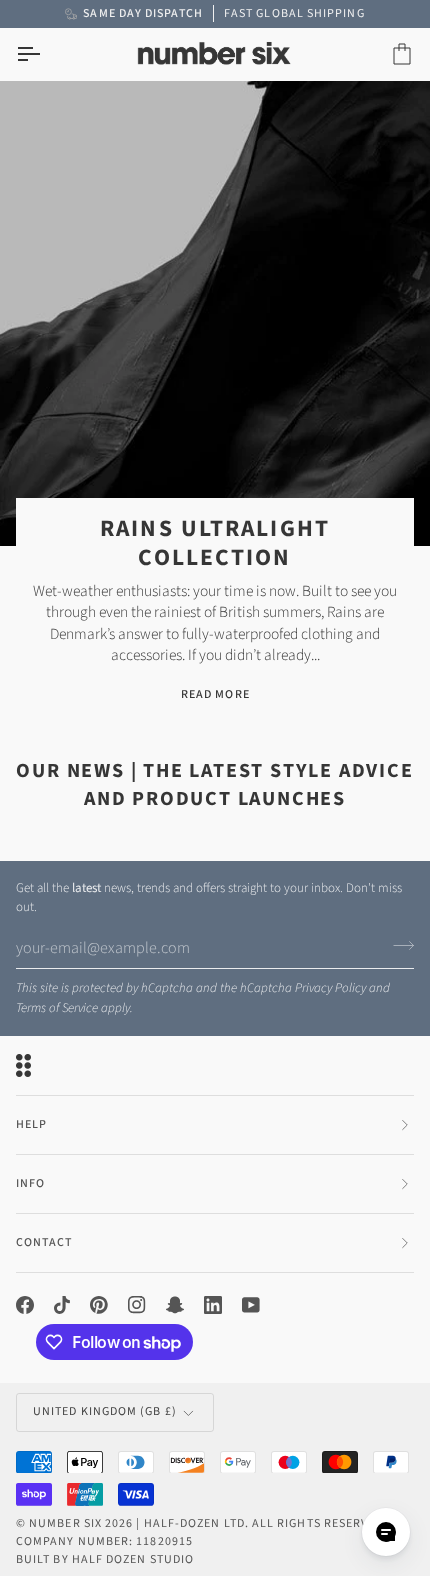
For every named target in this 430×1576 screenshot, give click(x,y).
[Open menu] (46, 54)
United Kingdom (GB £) (105, 1411)
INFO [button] (30, 1183)
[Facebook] (25, 1305)
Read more (215, 694)
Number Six (65, 1523)
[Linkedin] (213, 1305)
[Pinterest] (99, 1305)
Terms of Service (57, 1008)
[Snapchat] (175, 1305)
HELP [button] (31, 1124)
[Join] (397, 946)
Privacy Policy (330, 988)
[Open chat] (386, 1532)
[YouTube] (251, 1305)
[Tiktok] (62, 1305)
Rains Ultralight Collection (215, 543)
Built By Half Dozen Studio (105, 1559)
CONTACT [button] (44, 1242)
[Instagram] (137, 1305)
